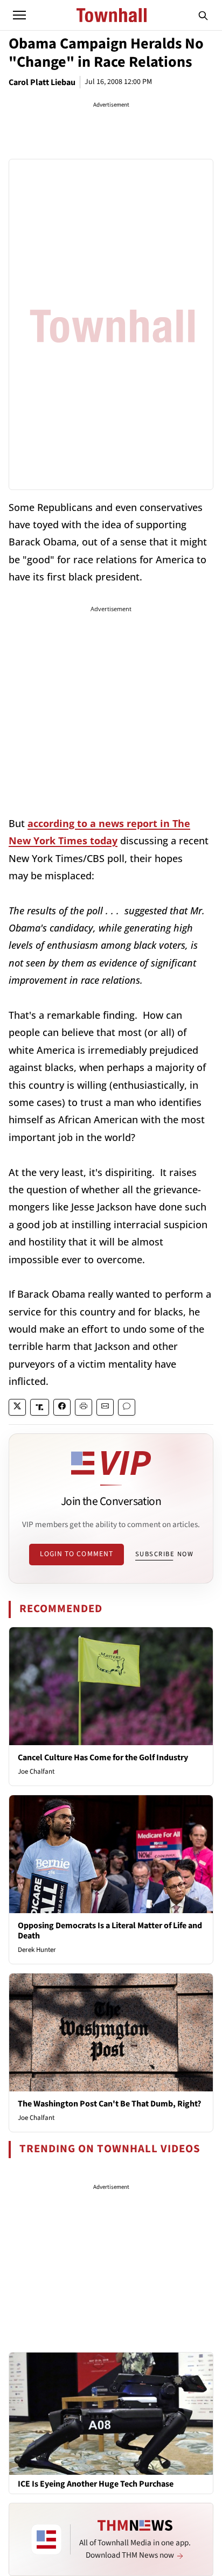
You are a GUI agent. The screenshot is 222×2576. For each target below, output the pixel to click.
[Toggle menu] (19, 15)
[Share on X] (17, 1407)
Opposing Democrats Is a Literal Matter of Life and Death (110, 1931)
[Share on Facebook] (62, 1407)
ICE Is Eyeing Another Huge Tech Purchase (96, 2484)
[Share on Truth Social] (40, 1407)
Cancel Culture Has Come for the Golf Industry (103, 1758)
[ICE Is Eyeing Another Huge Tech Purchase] (111, 2413)
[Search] (203, 15)
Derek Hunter (37, 1950)
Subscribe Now (164, 1554)
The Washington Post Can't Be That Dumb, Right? (109, 2104)
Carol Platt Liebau (42, 82)
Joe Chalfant (36, 1772)
